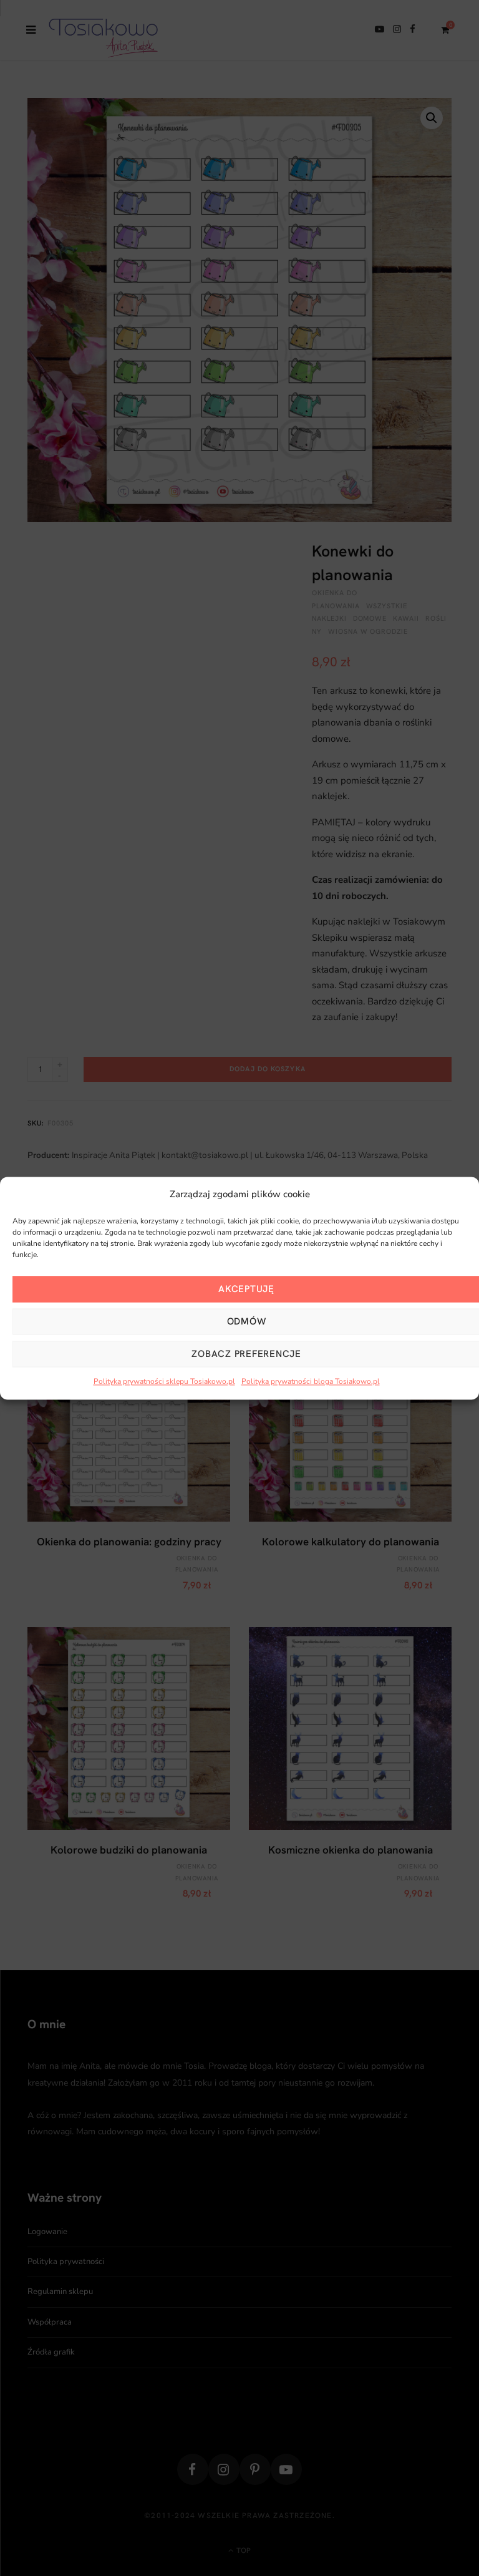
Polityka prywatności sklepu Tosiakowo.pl (164, 1382)
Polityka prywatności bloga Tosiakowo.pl (311, 1382)
